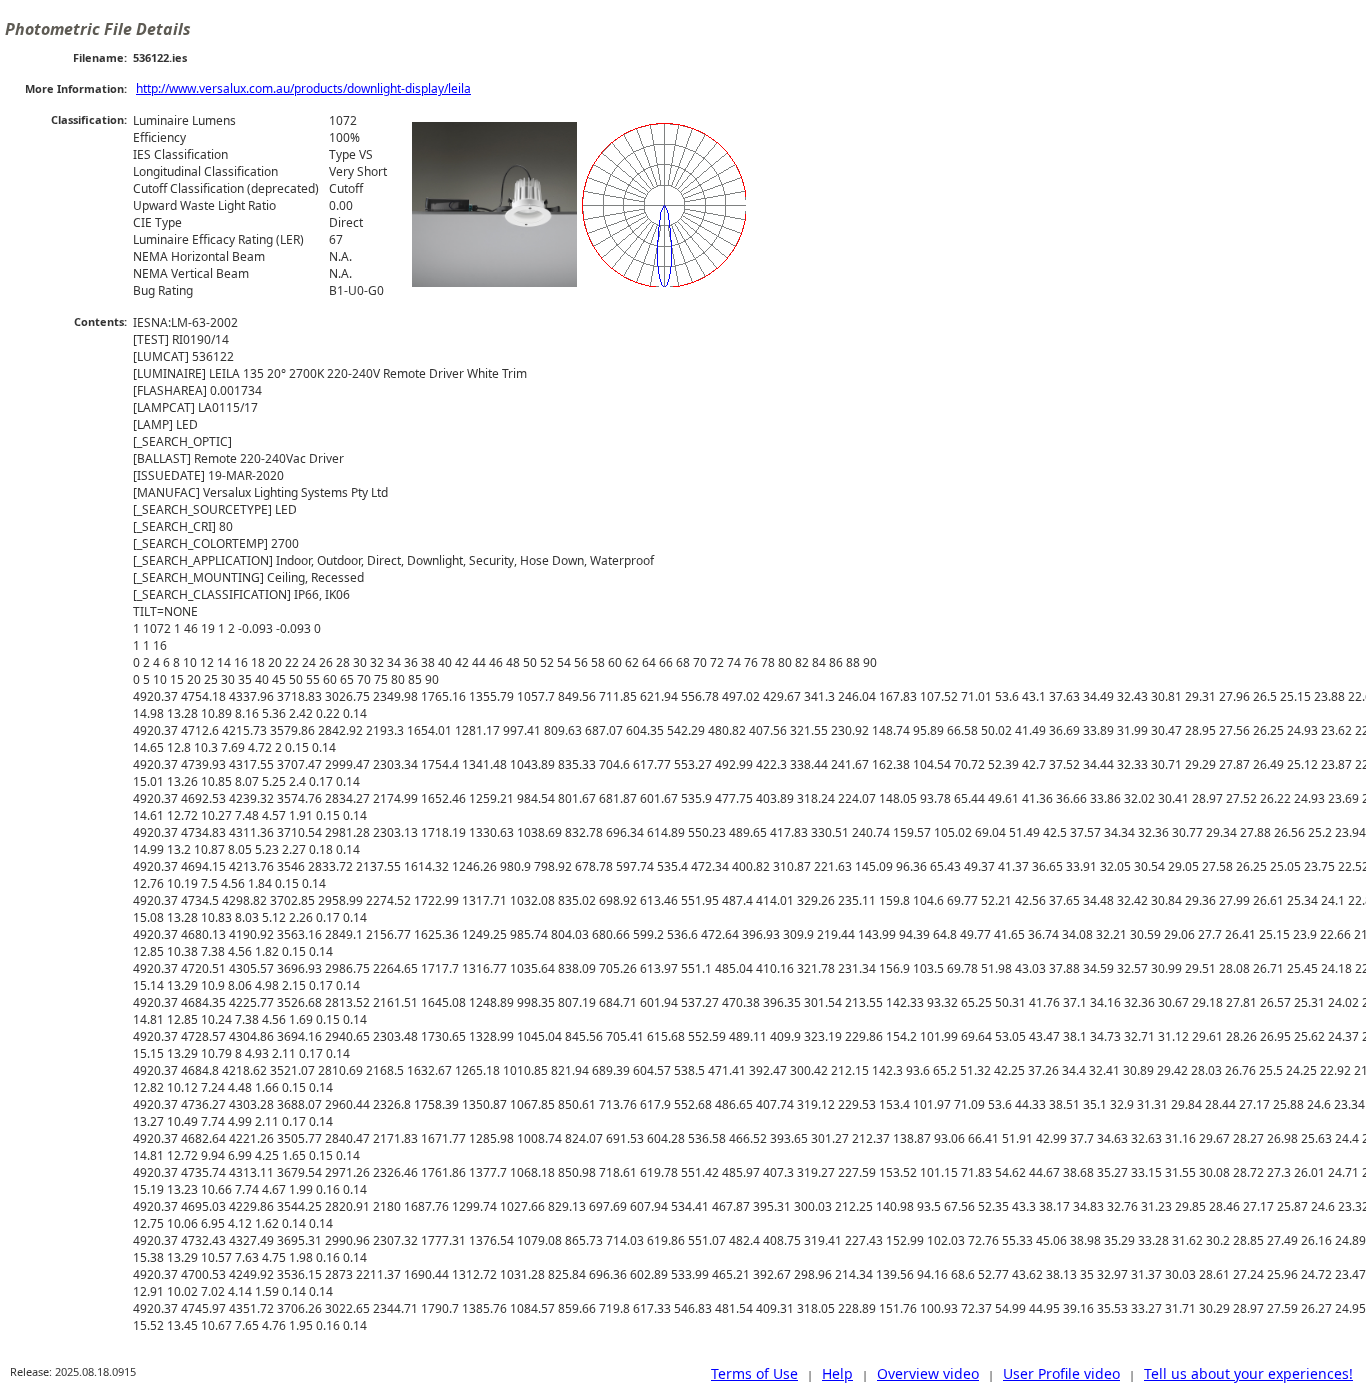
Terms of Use (754, 1373)
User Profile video (1061, 1373)
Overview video (928, 1373)
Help (837, 1373)
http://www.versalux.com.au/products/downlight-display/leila (303, 88)
